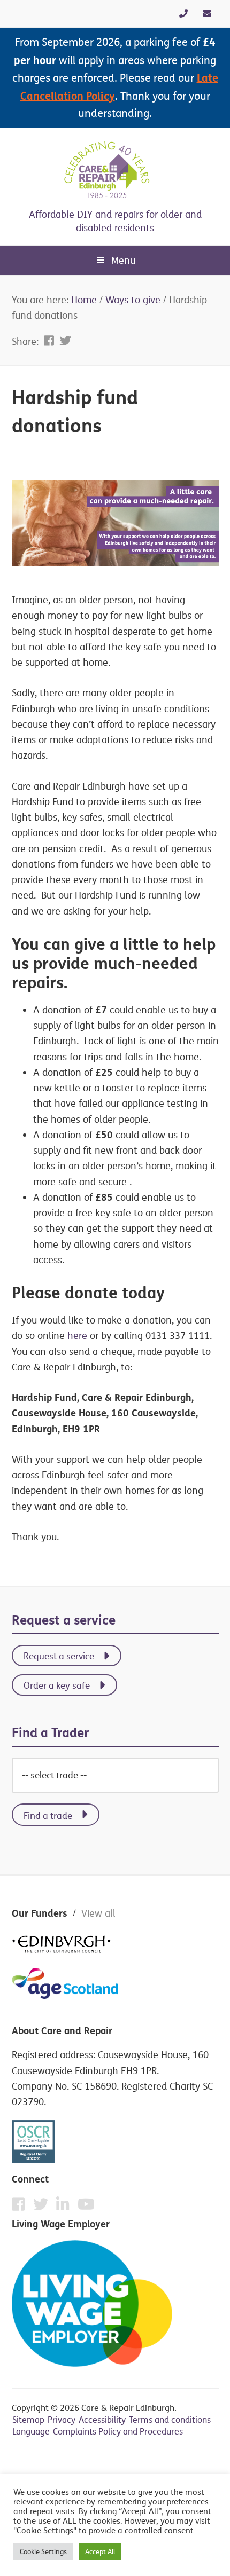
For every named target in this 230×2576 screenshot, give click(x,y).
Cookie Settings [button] (43, 2551)
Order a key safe (57, 1685)
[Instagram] (66, 2207)
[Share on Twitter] (65, 341)
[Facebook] (21, 2207)
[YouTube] (86, 2204)
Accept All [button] (100, 2551)
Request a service (59, 1656)
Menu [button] (123, 260)
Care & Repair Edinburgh (115, 170)
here (77, 1336)
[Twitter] (43, 2207)
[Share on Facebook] (50, 341)
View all (98, 1913)
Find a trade (48, 1815)
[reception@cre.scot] (207, 13)
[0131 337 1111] (183, 13)
